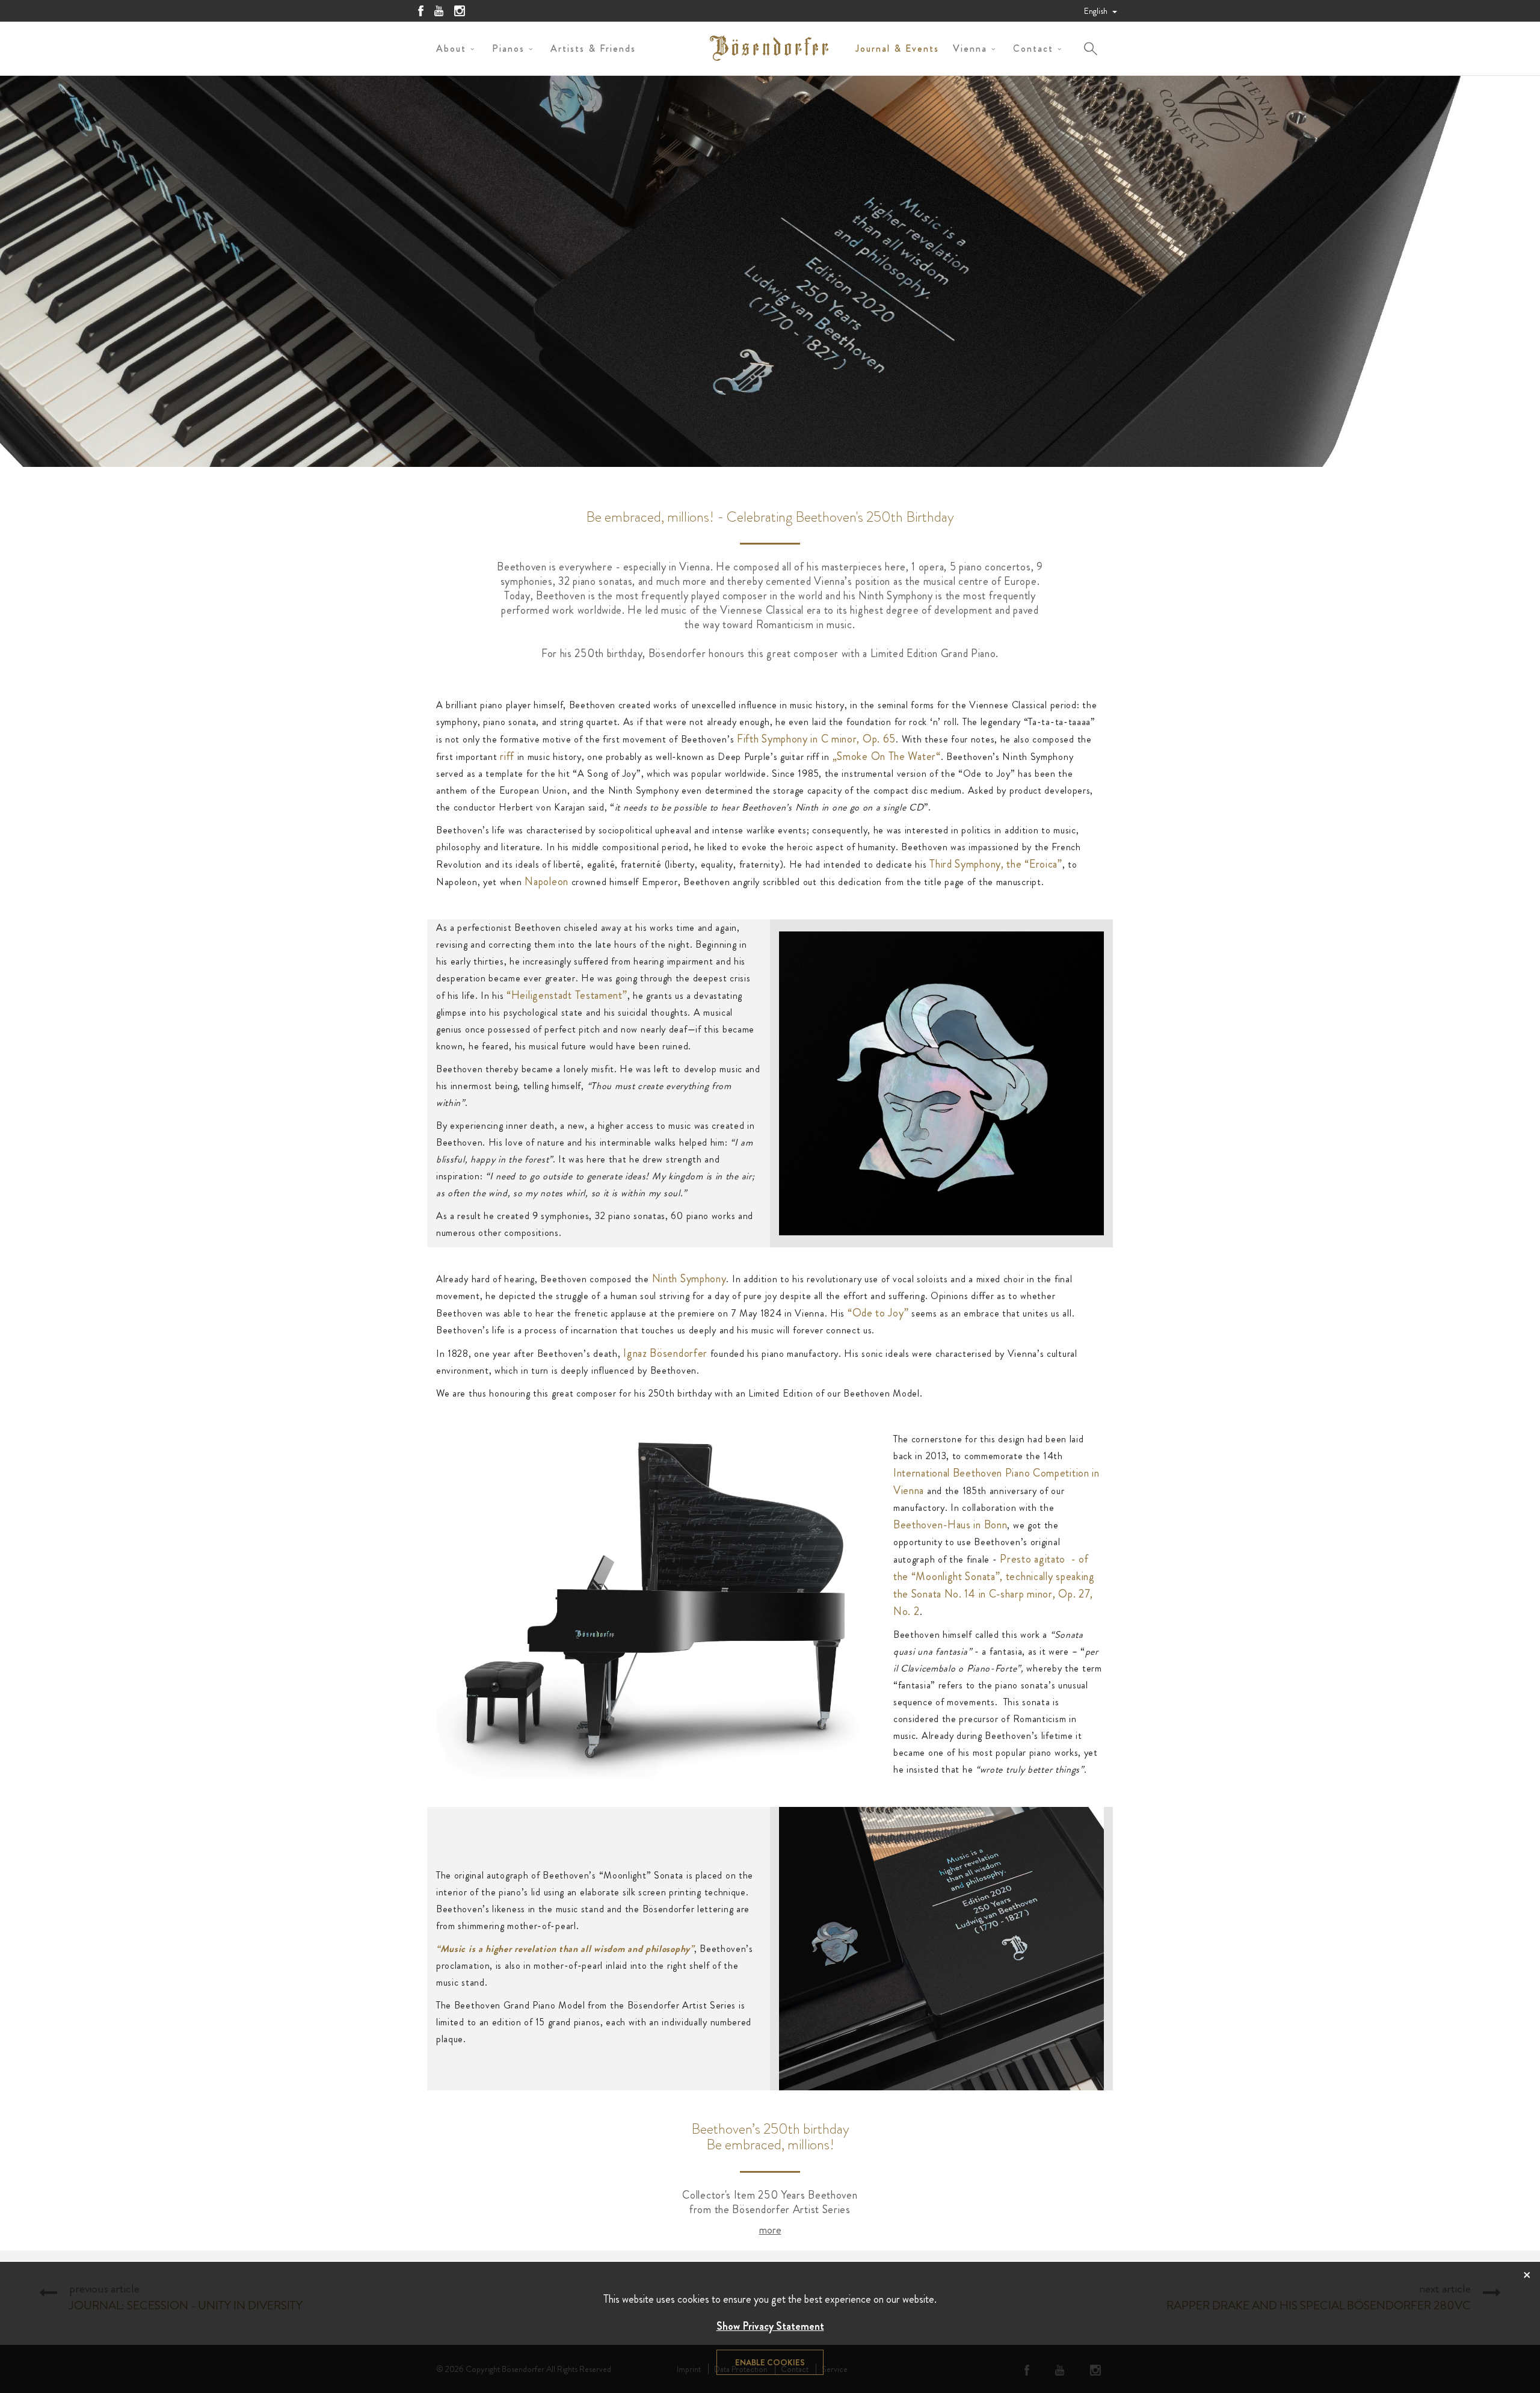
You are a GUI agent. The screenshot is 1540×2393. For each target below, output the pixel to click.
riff (506, 756)
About (451, 48)
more (770, 2230)
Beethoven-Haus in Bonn (950, 1525)
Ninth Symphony (689, 1279)
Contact (1033, 48)
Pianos (508, 48)
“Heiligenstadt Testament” (565, 995)
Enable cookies (770, 2362)
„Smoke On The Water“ (887, 756)
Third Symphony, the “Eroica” (996, 864)
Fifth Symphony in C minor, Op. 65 (816, 739)
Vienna (970, 48)
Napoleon (547, 882)
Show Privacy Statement (770, 2326)
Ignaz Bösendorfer (665, 1353)
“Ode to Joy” (876, 1313)
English (1097, 11)
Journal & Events (897, 48)
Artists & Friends (593, 48)
